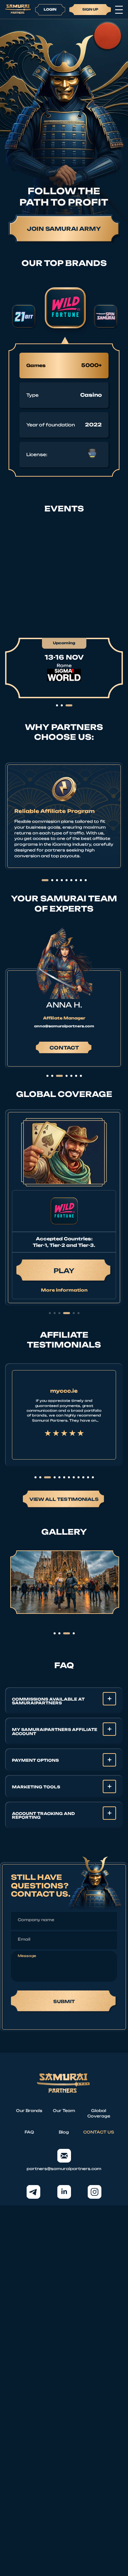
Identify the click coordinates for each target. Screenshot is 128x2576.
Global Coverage (99, 2114)
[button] (50, 1313)
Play (64, 1271)
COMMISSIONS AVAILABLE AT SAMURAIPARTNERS (48, 1701)
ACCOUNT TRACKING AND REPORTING (43, 1815)
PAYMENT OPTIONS (35, 1760)
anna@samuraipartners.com (64, 1026)
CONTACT (64, 1048)
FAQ (29, 2132)
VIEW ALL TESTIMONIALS (64, 1499)
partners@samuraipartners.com (64, 2169)
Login (50, 9)
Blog (64, 2132)
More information (64, 1290)
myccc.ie (64, 1391)
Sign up (90, 9)
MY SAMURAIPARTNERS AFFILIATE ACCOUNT (55, 1732)
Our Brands (29, 2111)
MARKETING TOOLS (36, 1787)
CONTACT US (99, 2132)
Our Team (64, 2111)
